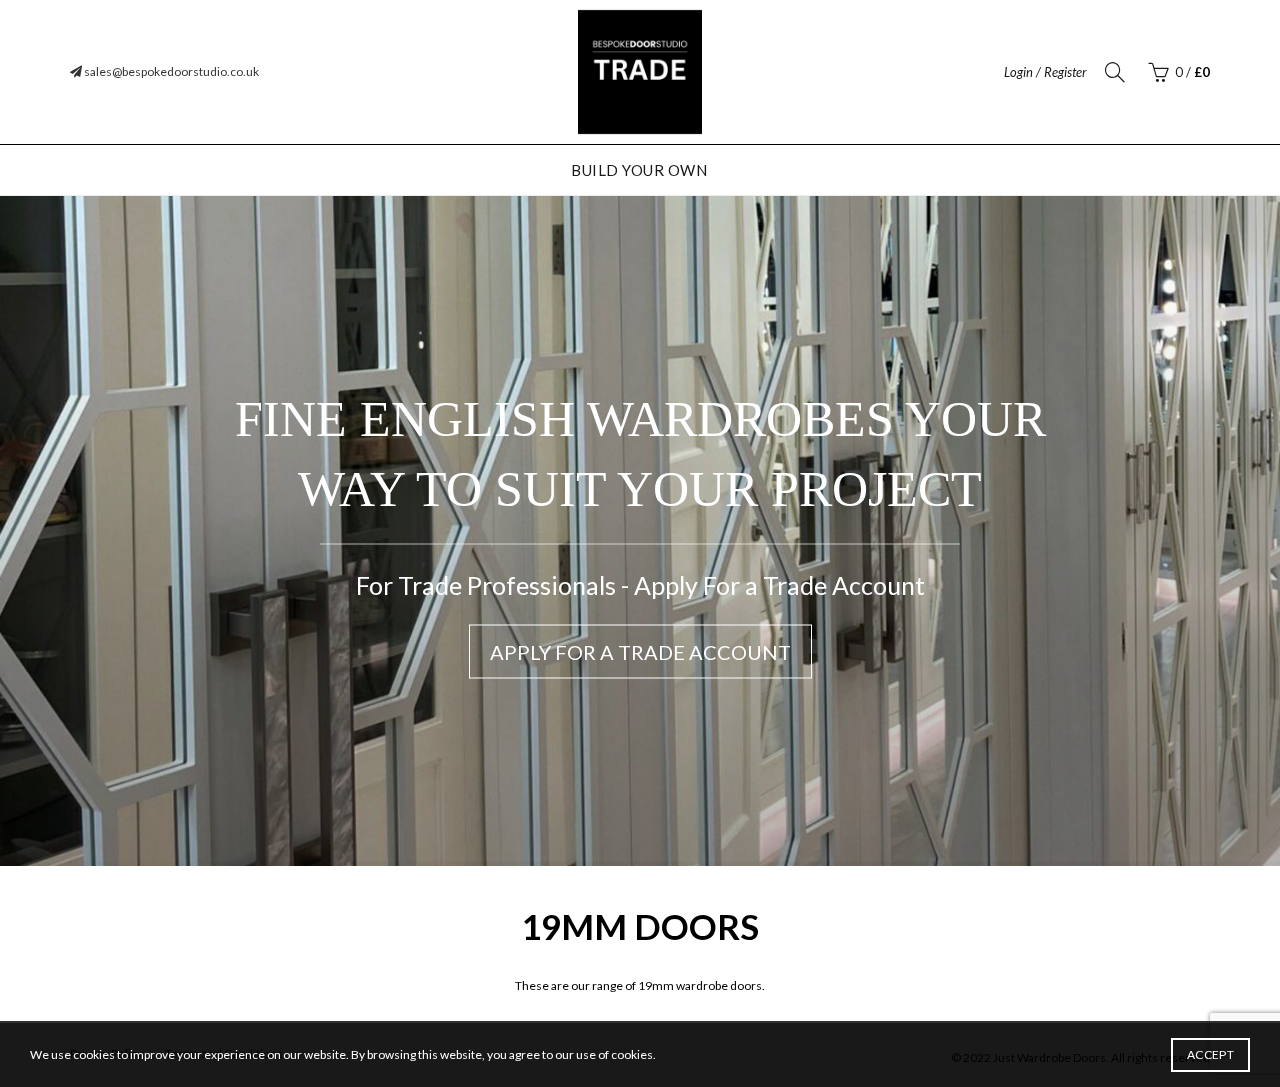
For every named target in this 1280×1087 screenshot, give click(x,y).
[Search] (1115, 72)
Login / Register (1045, 72)
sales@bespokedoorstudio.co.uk (170, 71)
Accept (1210, 1054)
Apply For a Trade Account (640, 652)
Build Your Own (639, 170)
